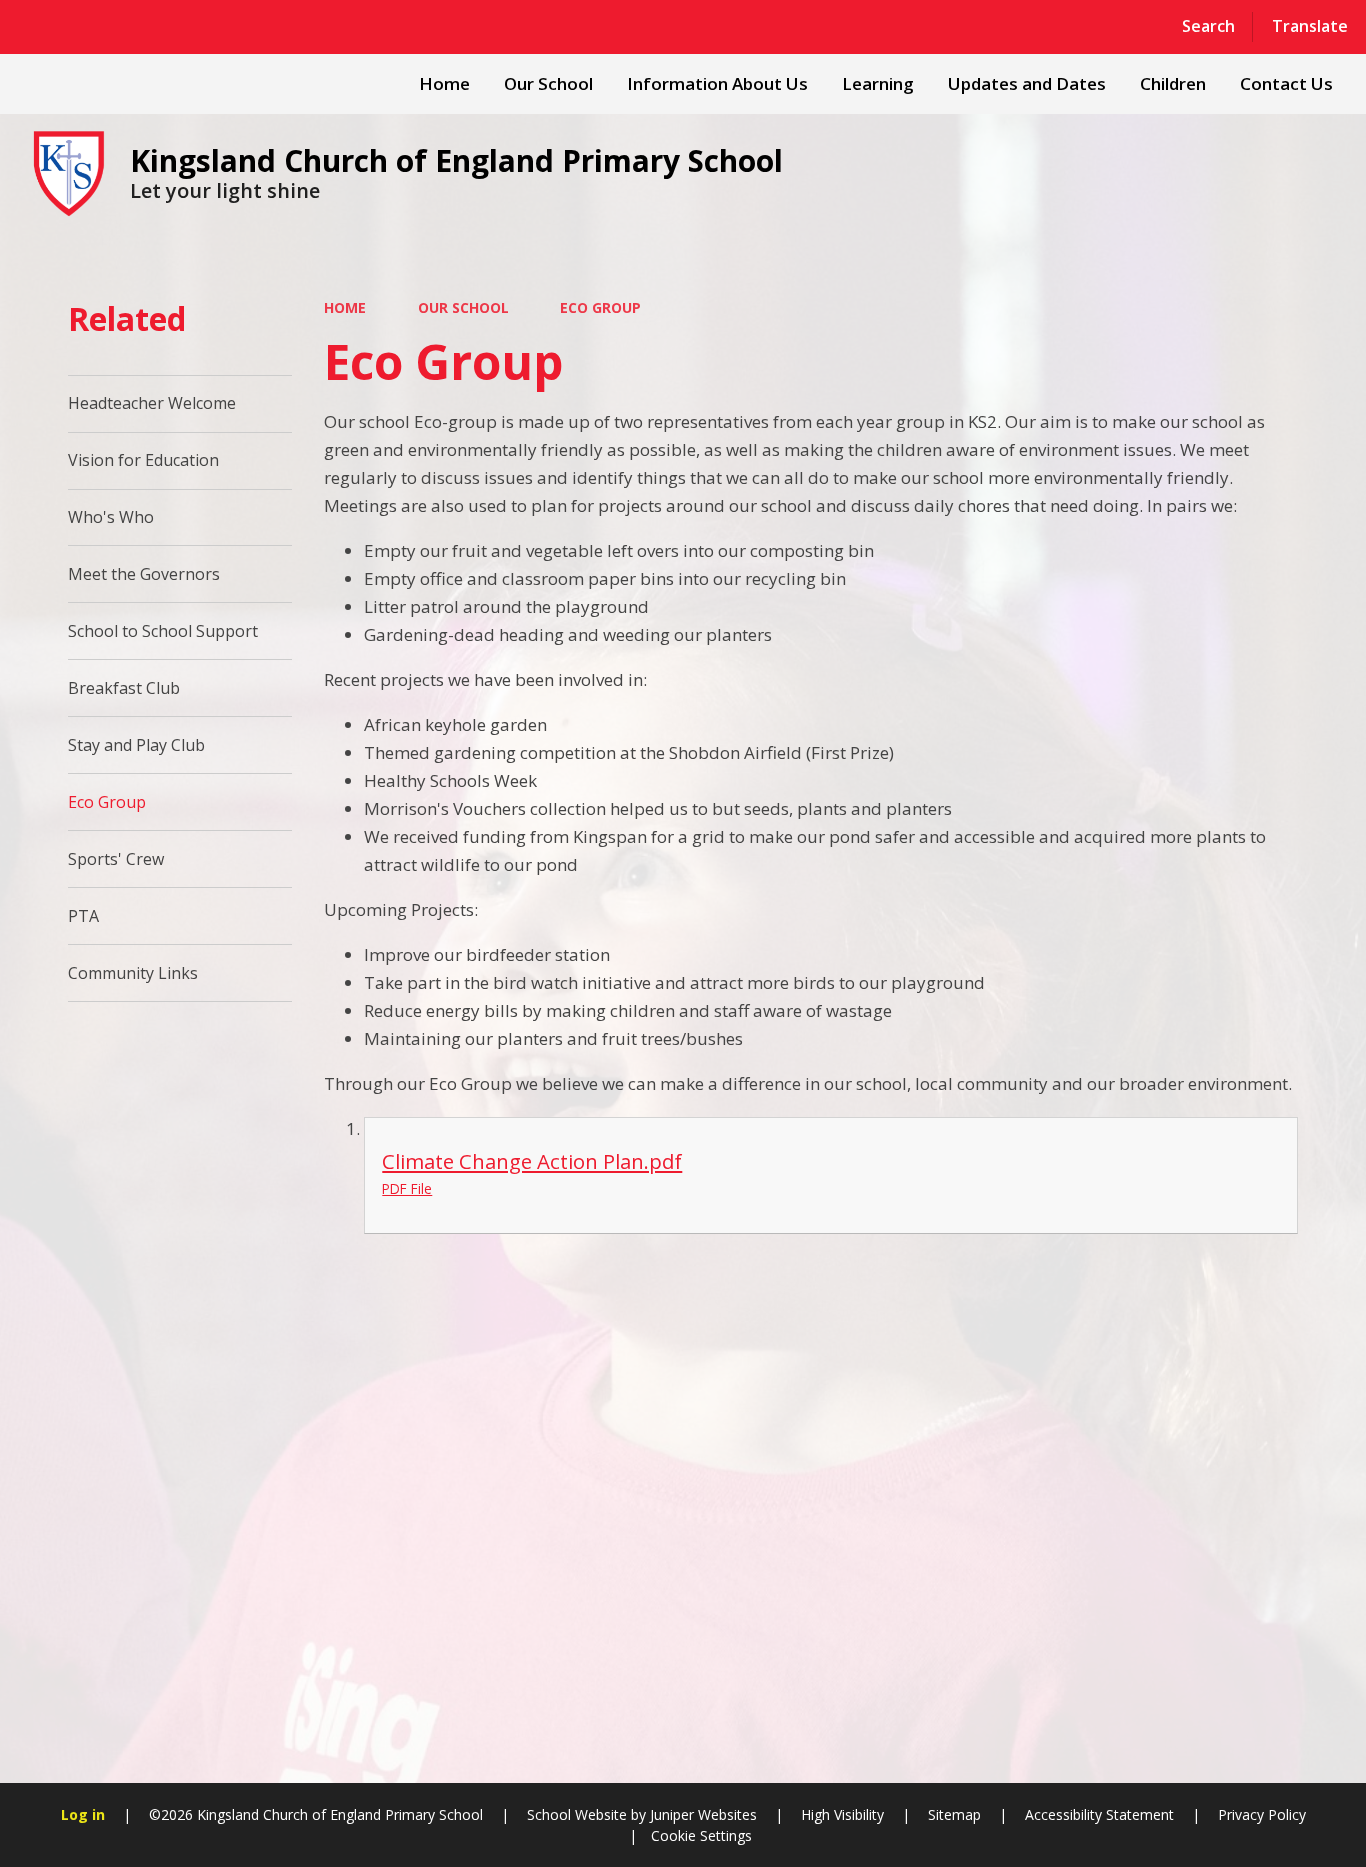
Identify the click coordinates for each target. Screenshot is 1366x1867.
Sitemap (954, 1814)
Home (345, 307)
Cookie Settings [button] (701, 1835)
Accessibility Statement (1099, 1814)
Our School (463, 307)
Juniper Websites (701, 1814)
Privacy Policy (1262, 1814)
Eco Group (600, 307)
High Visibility (842, 1814)
